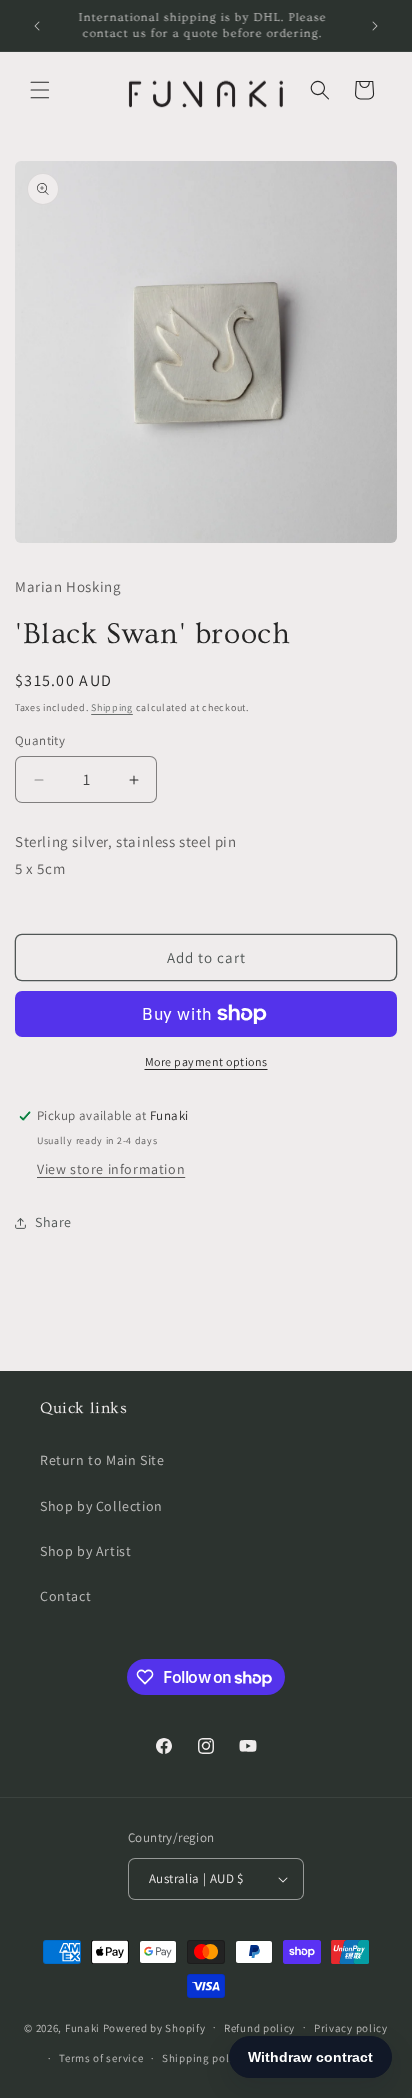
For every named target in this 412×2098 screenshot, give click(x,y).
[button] (40, 90)
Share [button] (53, 1222)
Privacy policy (351, 2028)
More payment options (206, 1061)
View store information (111, 1169)
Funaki (82, 2027)
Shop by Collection (101, 1506)
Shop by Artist (85, 1551)
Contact (65, 1596)
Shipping (112, 707)
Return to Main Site (102, 1460)
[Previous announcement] (37, 26)
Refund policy (259, 2028)
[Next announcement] (375, 26)
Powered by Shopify (154, 2027)
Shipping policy (203, 2058)
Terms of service (101, 2058)
